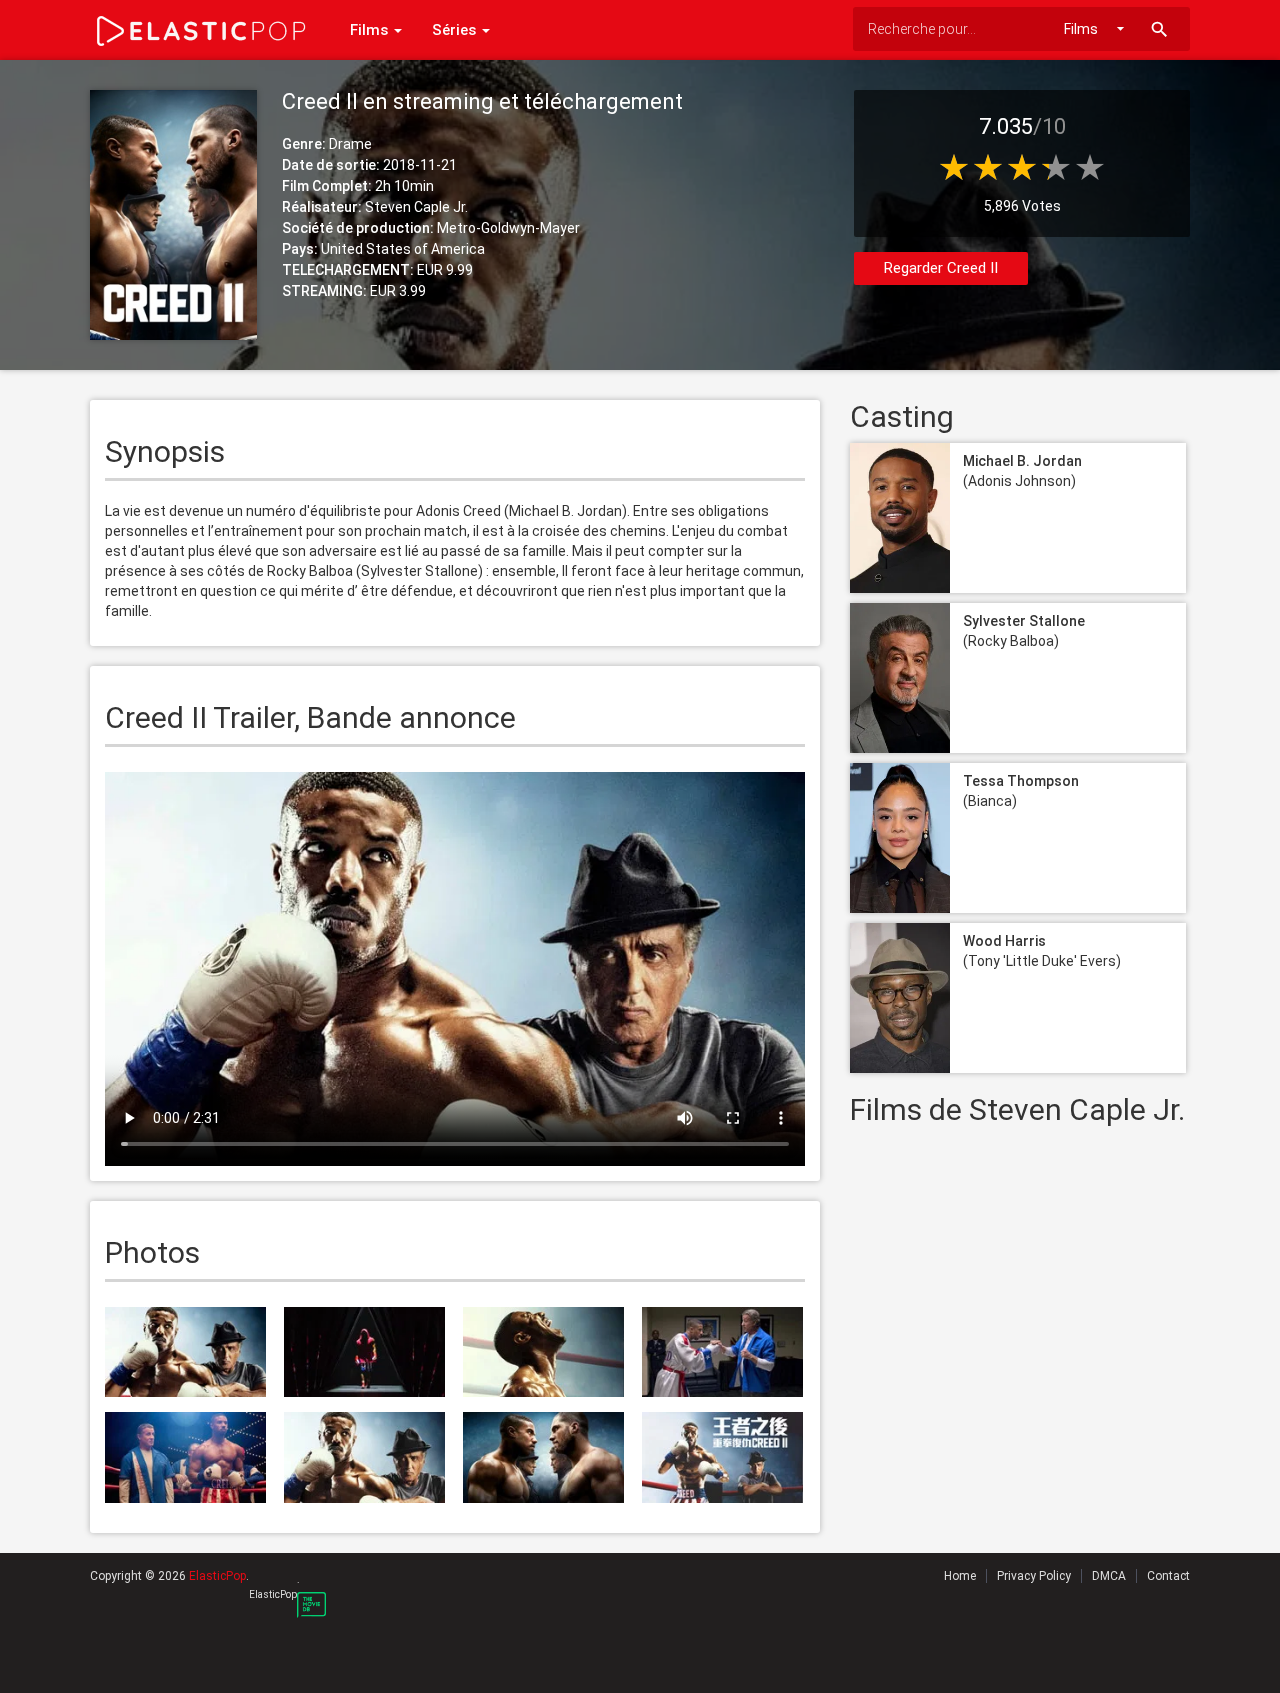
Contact (1168, 1576)
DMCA (1109, 1576)
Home (960, 1576)
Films (371, 30)
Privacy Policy (1034, 1576)
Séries (456, 30)
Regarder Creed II (941, 268)
